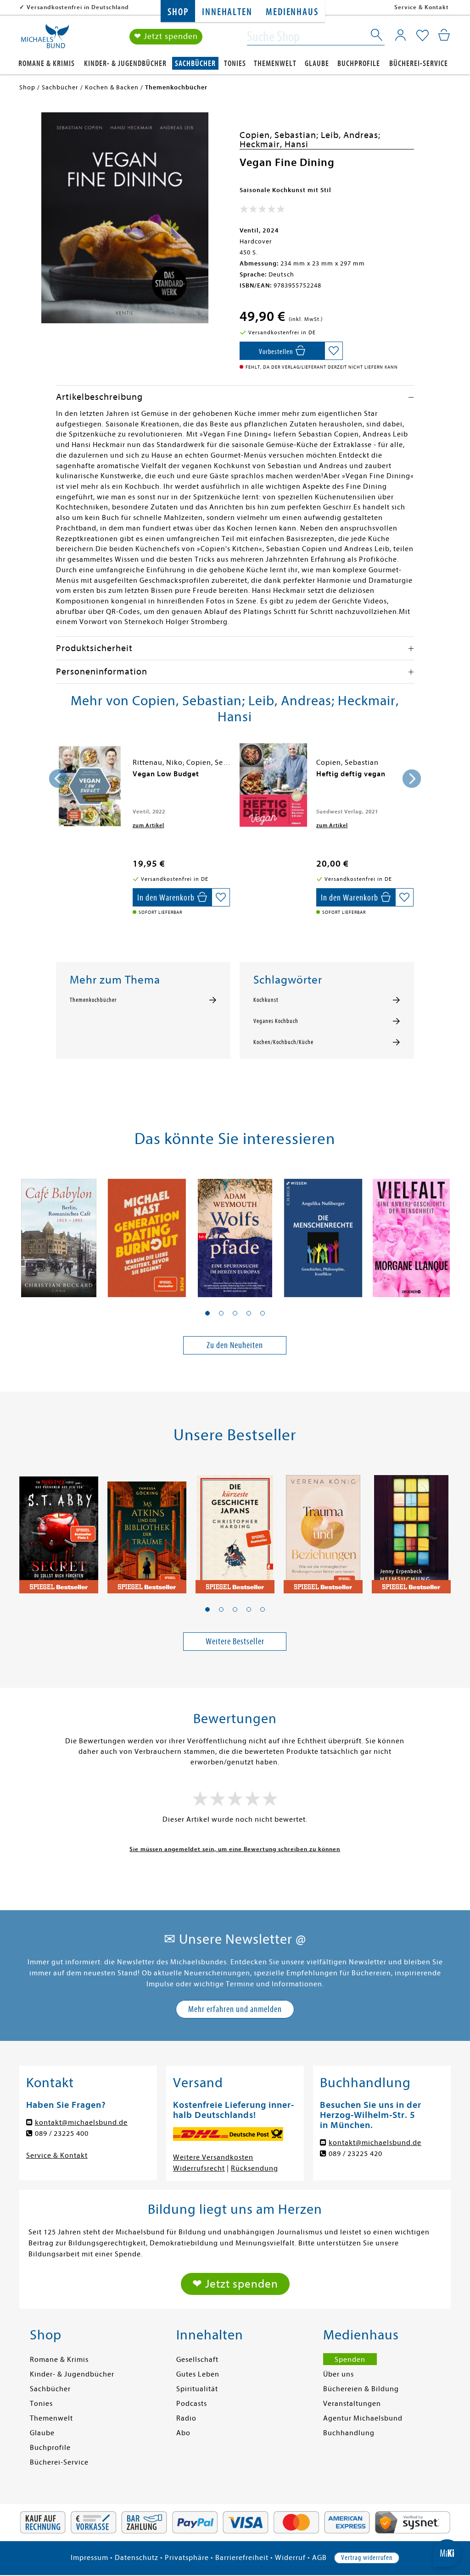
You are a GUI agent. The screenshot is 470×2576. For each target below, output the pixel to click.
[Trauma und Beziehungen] (323, 1530)
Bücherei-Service (419, 64)
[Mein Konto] (400, 35)
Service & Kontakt (422, 7)
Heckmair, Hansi (274, 144)
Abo (183, 2433)
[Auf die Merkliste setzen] (334, 351)
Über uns (339, 2374)
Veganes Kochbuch (276, 1021)
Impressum (90, 2558)
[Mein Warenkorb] (444, 35)
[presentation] (58, 779)
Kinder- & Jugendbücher (125, 64)
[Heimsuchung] (411, 1530)
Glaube (317, 64)
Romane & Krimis (47, 64)
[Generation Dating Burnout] (147, 1234)
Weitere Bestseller (235, 1641)
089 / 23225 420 (355, 2154)
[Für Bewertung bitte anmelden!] (262, 211)
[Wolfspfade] (235, 1234)
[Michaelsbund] (45, 39)
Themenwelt (275, 64)
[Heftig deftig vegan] (273, 785)
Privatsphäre (187, 2558)
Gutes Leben (198, 2374)
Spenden (350, 2360)
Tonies (235, 64)
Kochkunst (266, 1000)
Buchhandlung (349, 2433)
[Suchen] (377, 37)
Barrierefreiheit (242, 2558)
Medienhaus (292, 12)
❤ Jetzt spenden (166, 36)
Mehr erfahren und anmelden (235, 2009)
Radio (186, 2418)
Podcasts (192, 2404)
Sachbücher (195, 64)
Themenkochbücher (93, 1000)
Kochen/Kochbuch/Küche (283, 1042)
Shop (178, 12)
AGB (319, 2558)
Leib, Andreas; (351, 135)
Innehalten (227, 12)
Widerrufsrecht (199, 2168)
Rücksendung (255, 2168)
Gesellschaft (197, 2360)
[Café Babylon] (59, 1234)
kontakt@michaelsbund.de (81, 2123)
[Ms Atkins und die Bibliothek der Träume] (147, 1530)
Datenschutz (137, 2558)
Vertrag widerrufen (367, 2558)
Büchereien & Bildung (361, 2389)
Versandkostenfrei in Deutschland (78, 7)
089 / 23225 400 (62, 2134)
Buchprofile (359, 64)
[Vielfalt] (411, 1234)
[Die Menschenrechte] (323, 1234)
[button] (207, 1313)
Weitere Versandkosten (213, 2157)
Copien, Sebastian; (280, 135)
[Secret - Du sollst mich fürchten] (59, 1530)
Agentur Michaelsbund (363, 2418)
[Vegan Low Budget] (90, 786)
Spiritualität (197, 2389)
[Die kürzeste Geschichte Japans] (235, 1530)
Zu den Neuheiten (235, 1345)
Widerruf (290, 2558)
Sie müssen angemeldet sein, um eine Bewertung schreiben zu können (235, 1849)
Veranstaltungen (352, 2404)
